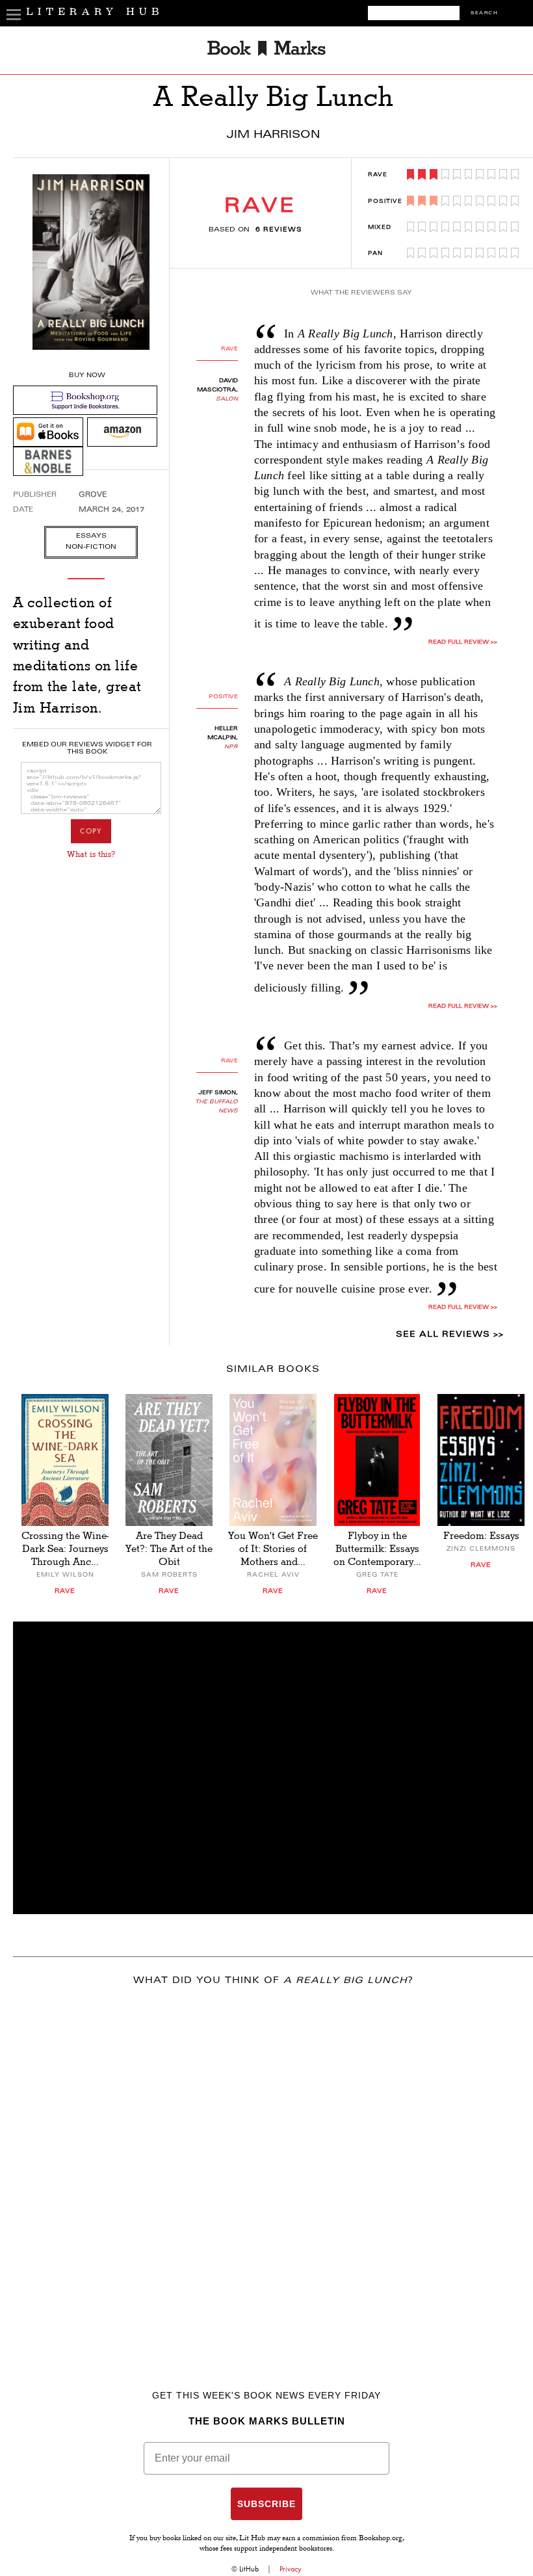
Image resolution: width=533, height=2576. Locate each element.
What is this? (91, 854)
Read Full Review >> (463, 642)
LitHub (249, 2569)
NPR (231, 747)
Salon (227, 399)
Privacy (291, 2569)
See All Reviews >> (450, 1335)
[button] (273, 1768)
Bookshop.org (381, 2539)
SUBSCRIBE (266, 2504)
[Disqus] (273, 2169)
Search (484, 13)
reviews (279, 230)
